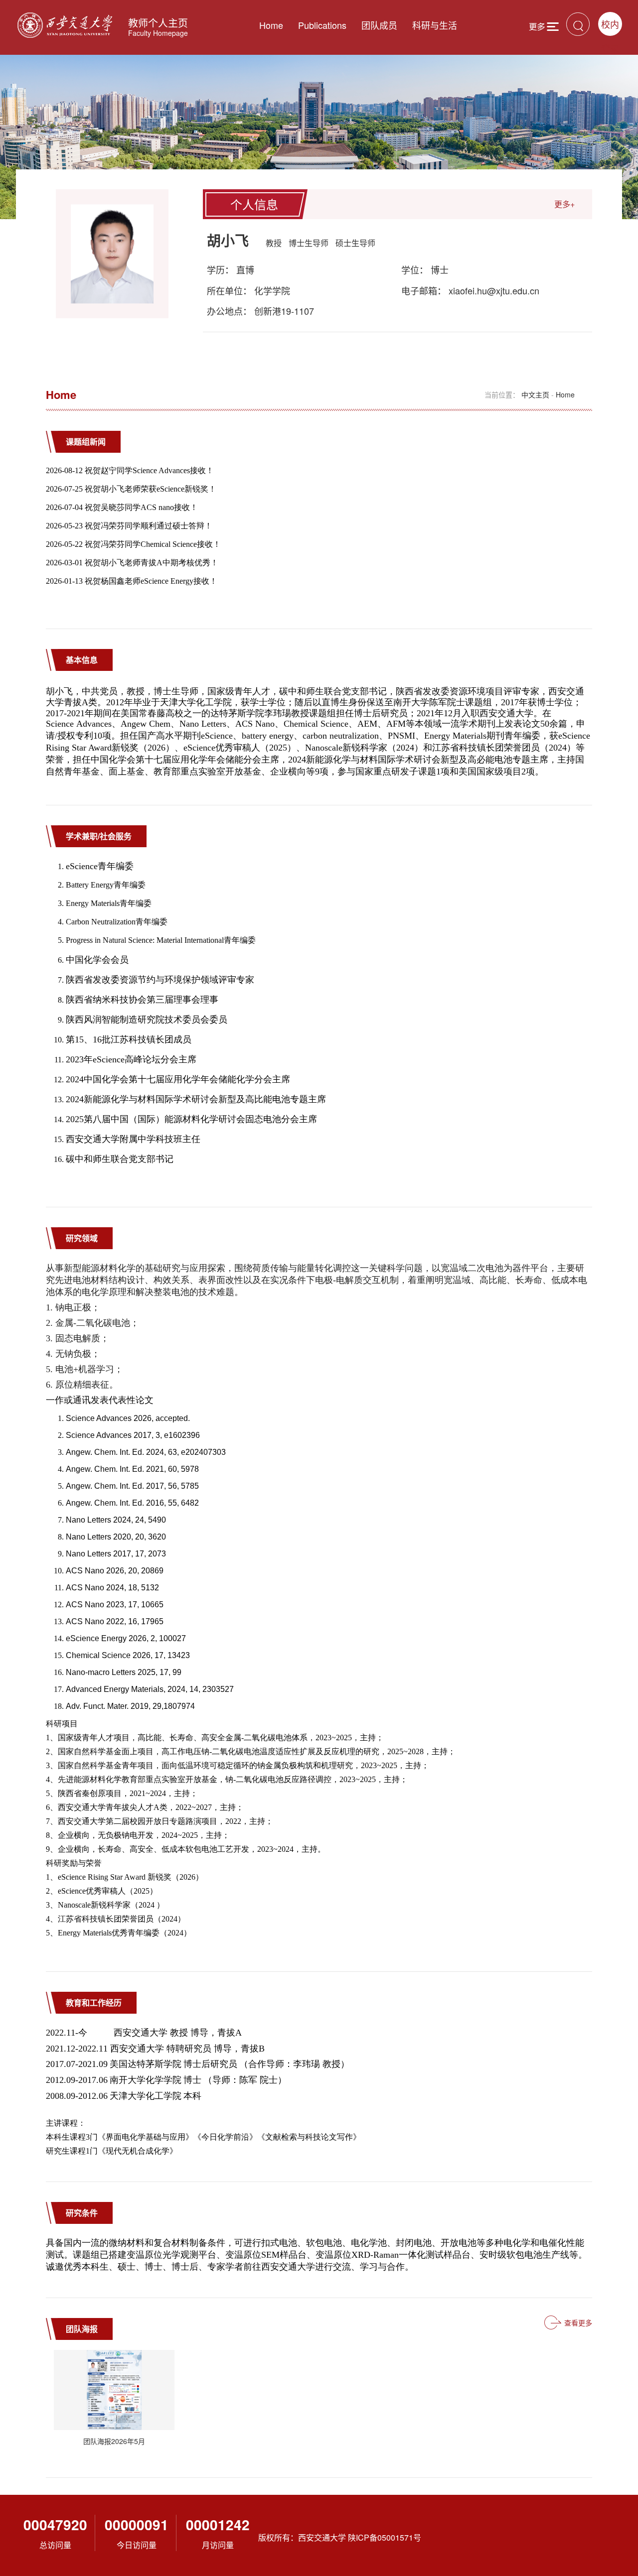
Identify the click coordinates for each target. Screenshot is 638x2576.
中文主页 (535, 394)
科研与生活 (435, 25)
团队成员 (379, 25)
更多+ (564, 204)
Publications (322, 25)
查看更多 (578, 2322)
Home (271, 25)
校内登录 (610, 27)
